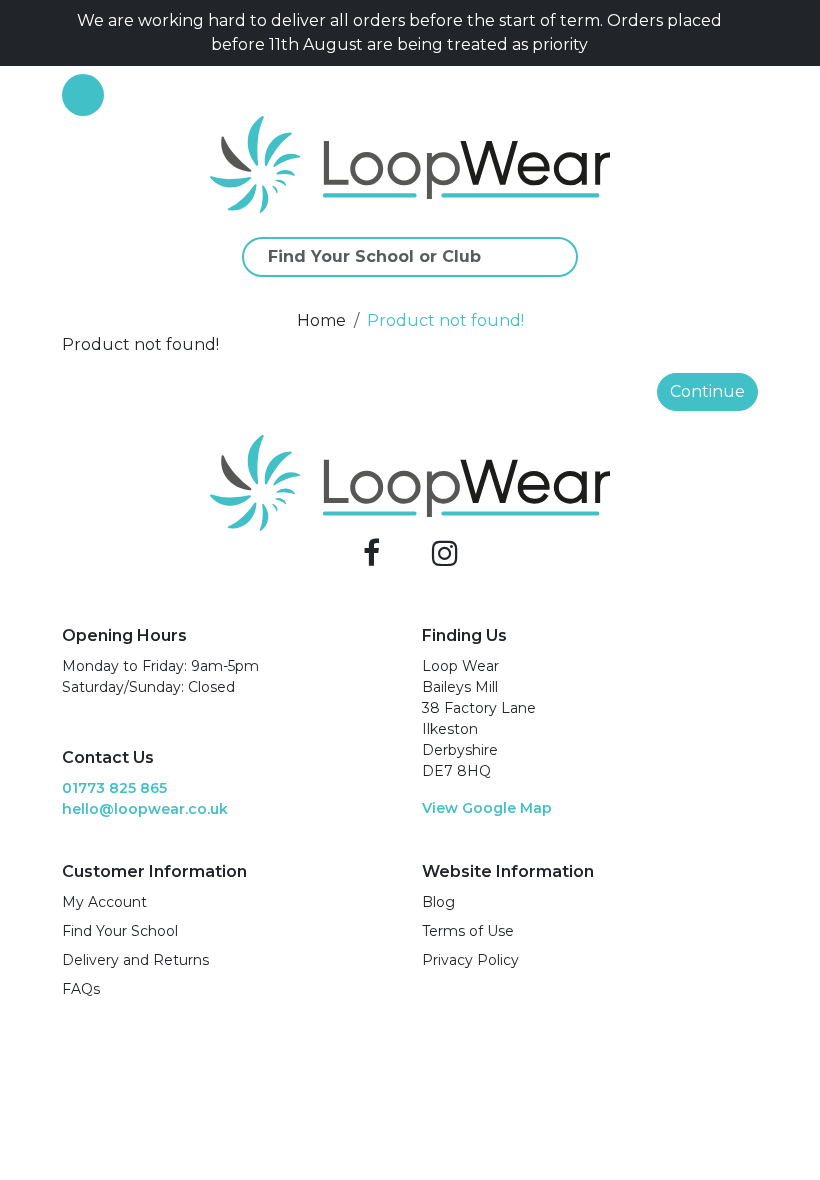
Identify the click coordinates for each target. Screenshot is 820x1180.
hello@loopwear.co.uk (145, 809)
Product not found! (445, 320)
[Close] (750, 33)
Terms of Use (468, 931)
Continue (707, 391)
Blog (438, 902)
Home (321, 320)
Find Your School (120, 931)
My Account (104, 902)
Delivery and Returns (135, 960)
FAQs (81, 989)
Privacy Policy (470, 960)
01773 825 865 (114, 788)
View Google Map (487, 808)
